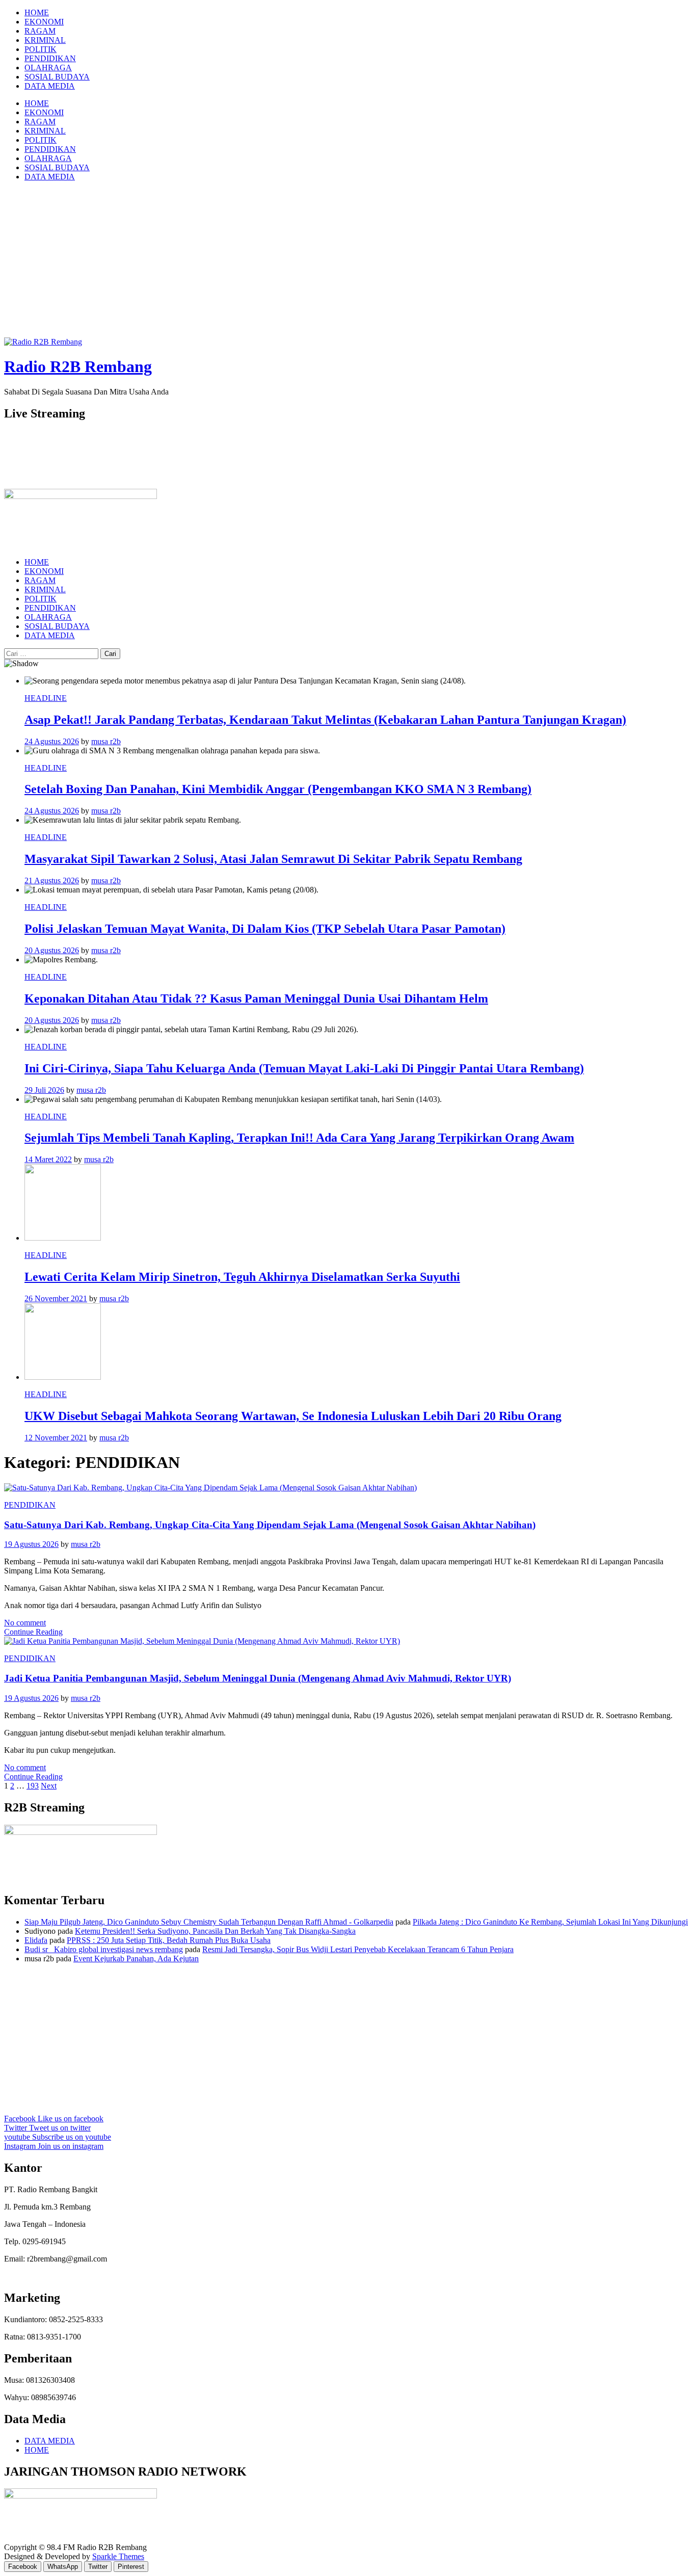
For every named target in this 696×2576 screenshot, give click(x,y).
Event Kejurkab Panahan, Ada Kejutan (136, 1959)
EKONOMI (44, 22)
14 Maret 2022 (48, 1159)
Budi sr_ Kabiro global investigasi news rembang (104, 1949)
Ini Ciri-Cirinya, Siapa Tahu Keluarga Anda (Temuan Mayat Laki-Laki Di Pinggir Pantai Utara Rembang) (304, 1068)
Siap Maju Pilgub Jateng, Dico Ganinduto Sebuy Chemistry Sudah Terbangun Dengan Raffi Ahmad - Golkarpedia (209, 1922)
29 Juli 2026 (44, 1090)
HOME (37, 12)
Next (49, 1786)
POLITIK (41, 49)
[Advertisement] (348, 261)
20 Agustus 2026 (52, 950)
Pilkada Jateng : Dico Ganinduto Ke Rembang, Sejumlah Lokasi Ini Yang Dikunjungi (550, 1922)
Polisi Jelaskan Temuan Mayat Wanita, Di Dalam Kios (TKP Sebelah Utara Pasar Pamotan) (265, 929)
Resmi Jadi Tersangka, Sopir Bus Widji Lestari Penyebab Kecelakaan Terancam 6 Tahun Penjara (358, 1949)
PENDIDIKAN (50, 58)
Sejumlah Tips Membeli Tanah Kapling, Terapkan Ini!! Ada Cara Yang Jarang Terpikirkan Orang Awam (299, 1138)
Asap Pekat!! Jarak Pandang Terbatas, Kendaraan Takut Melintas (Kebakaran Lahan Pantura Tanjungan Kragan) (325, 720)
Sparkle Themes (118, 2556)
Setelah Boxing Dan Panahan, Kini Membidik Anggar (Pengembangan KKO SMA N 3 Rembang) (278, 789)
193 (33, 1786)
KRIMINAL (45, 40)
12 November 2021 (56, 1438)
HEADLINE (46, 698)
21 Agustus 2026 (52, 880)
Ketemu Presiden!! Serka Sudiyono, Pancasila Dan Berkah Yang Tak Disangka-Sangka (215, 1931)
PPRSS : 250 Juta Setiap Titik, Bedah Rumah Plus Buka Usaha (169, 1940)
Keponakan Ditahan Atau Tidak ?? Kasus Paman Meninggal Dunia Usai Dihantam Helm (256, 998)
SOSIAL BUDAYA (57, 77)
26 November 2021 (56, 1298)
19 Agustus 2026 (31, 1544)
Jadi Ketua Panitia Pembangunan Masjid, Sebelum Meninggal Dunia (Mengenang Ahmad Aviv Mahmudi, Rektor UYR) (258, 1678)
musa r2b (106, 741)
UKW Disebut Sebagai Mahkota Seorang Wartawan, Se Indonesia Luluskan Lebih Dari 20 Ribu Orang (293, 1416)
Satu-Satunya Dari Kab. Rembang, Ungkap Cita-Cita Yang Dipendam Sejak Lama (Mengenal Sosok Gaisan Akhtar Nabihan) (270, 1525)
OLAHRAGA (48, 68)
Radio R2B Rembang (78, 366)
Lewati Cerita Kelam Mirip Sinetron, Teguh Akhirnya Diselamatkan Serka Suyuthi (242, 1277)
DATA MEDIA (50, 86)
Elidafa (36, 1940)
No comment (25, 1623)
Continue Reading (33, 1632)
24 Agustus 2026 (52, 741)
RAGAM (40, 31)
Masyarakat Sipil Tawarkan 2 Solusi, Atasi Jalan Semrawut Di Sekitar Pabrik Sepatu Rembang (273, 859)
